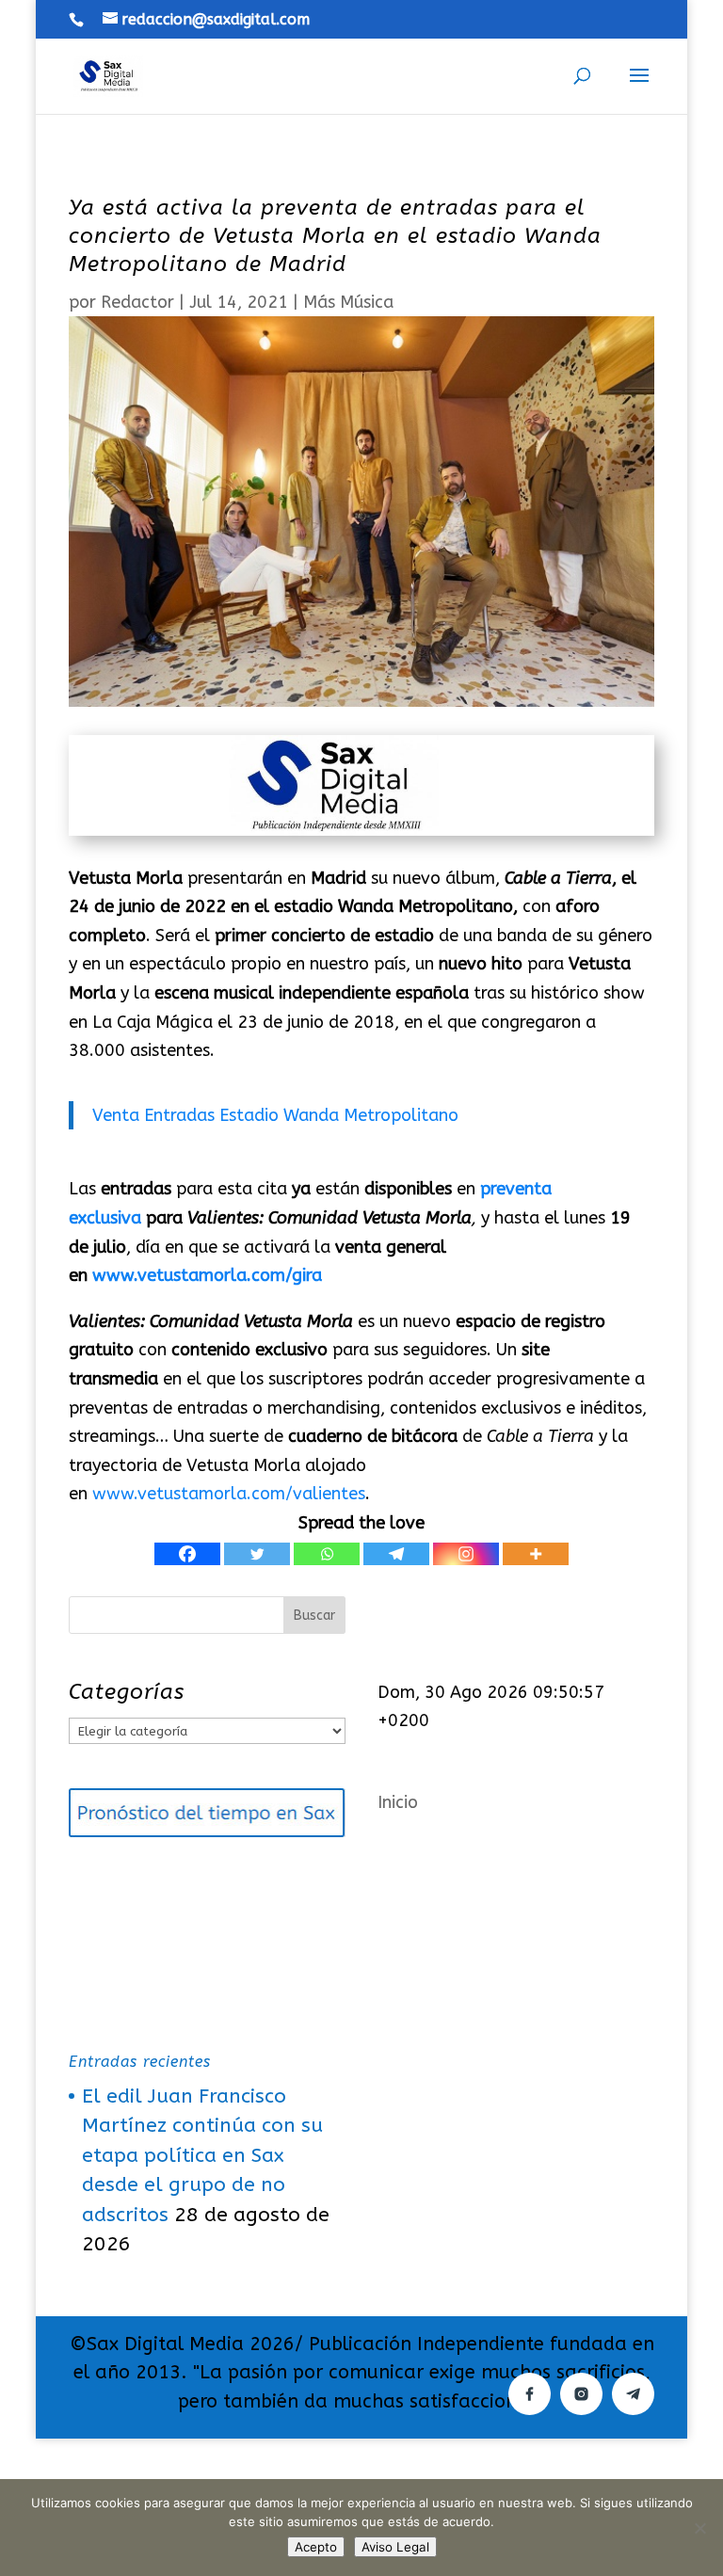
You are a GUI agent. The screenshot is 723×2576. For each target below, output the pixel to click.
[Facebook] (187, 1554)
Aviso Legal (395, 2547)
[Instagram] (466, 1554)
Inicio (398, 1802)
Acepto (316, 2547)
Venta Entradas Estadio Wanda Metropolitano (275, 1115)
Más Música (348, 302)
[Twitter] (257, 1554)
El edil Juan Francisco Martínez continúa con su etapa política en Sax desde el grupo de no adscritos (202, 2156)
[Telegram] (396, 1554)
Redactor (137, 302)
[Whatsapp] (327, 1554)
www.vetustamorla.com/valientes (229, 1494)
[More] (536, 1554)
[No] (699, 2528)
